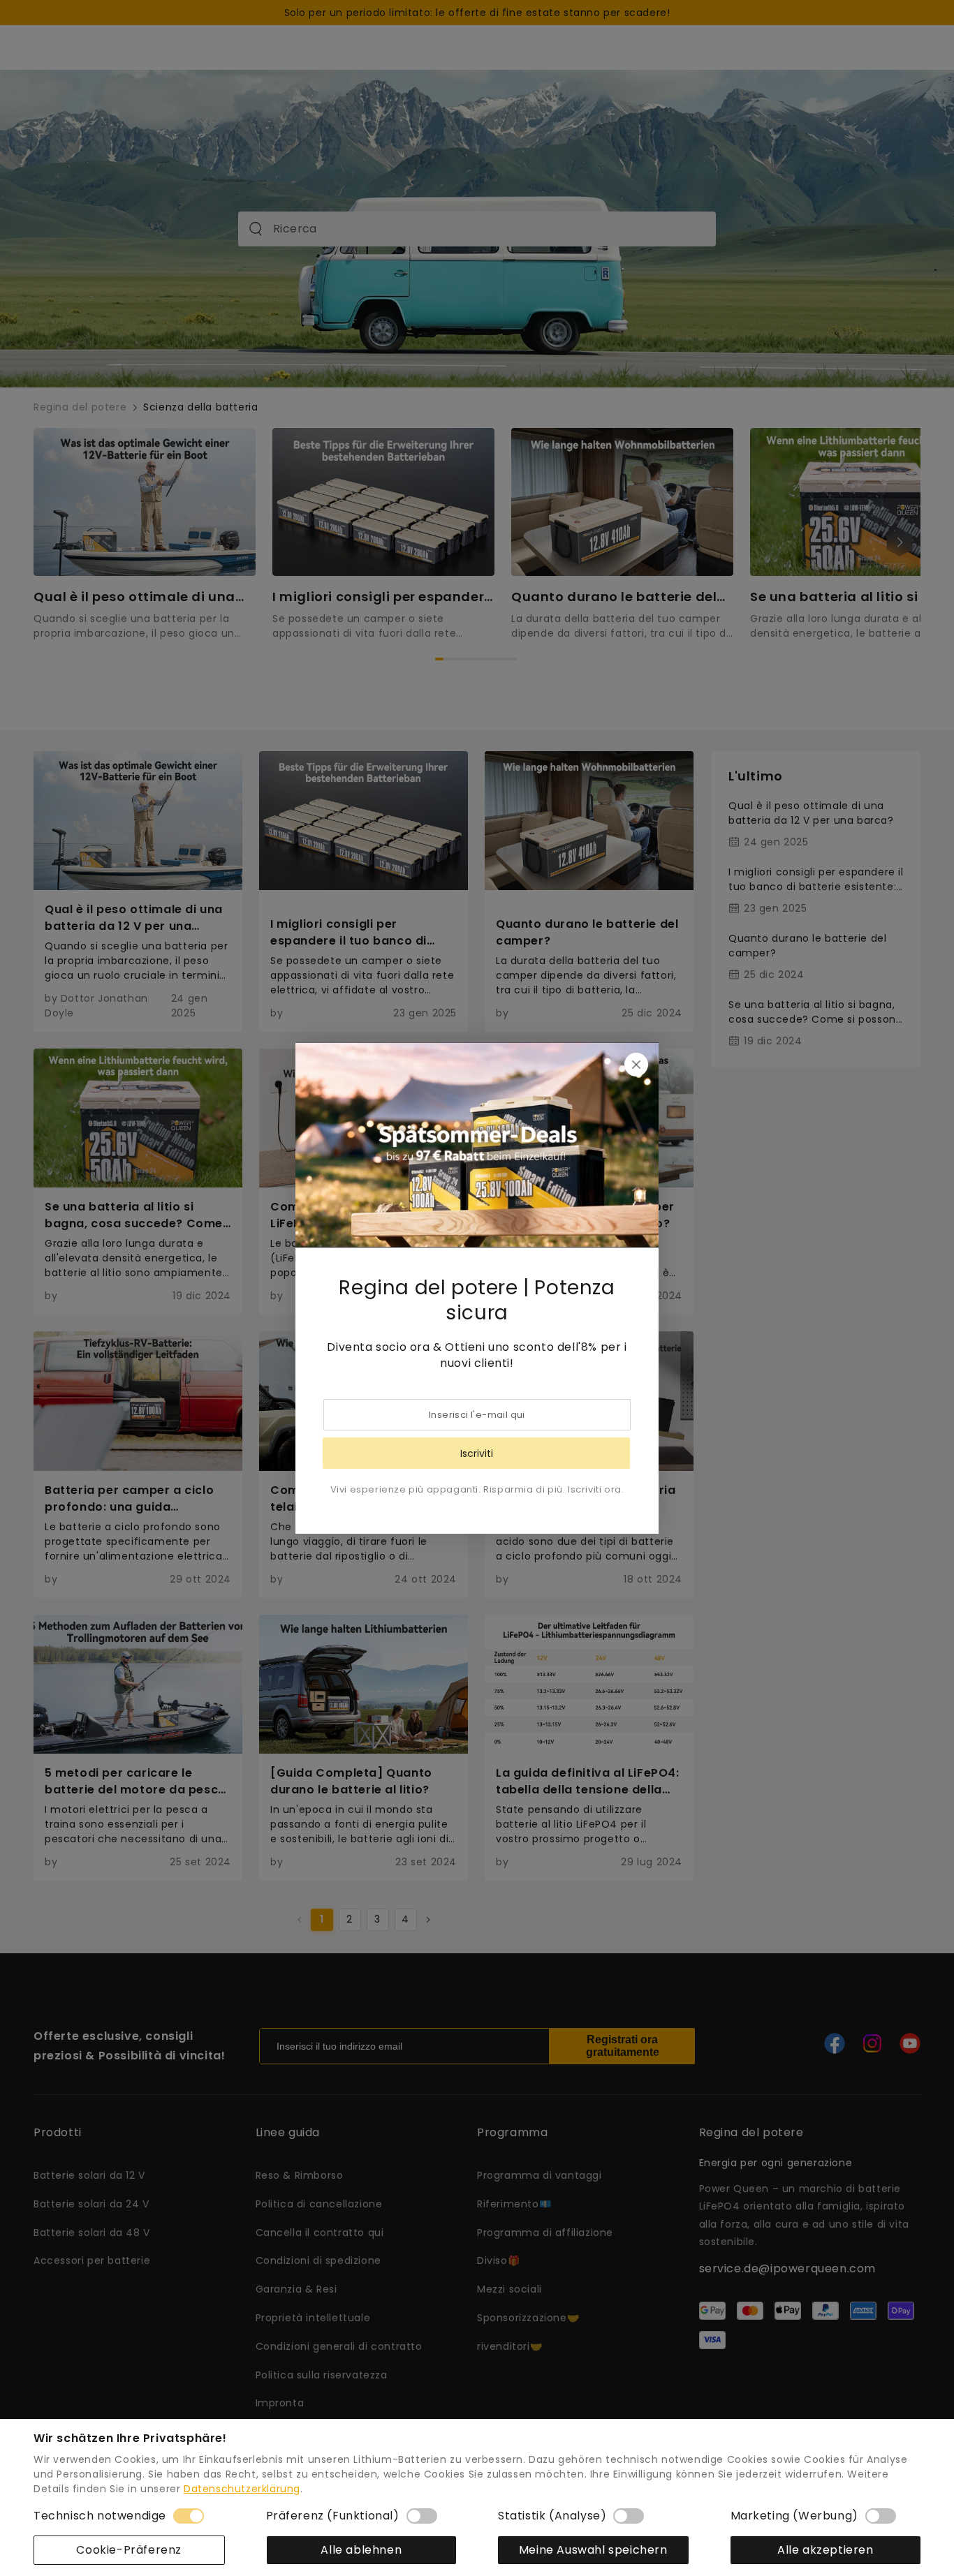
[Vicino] (636, 1065)
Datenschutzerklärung (242, 2489)
